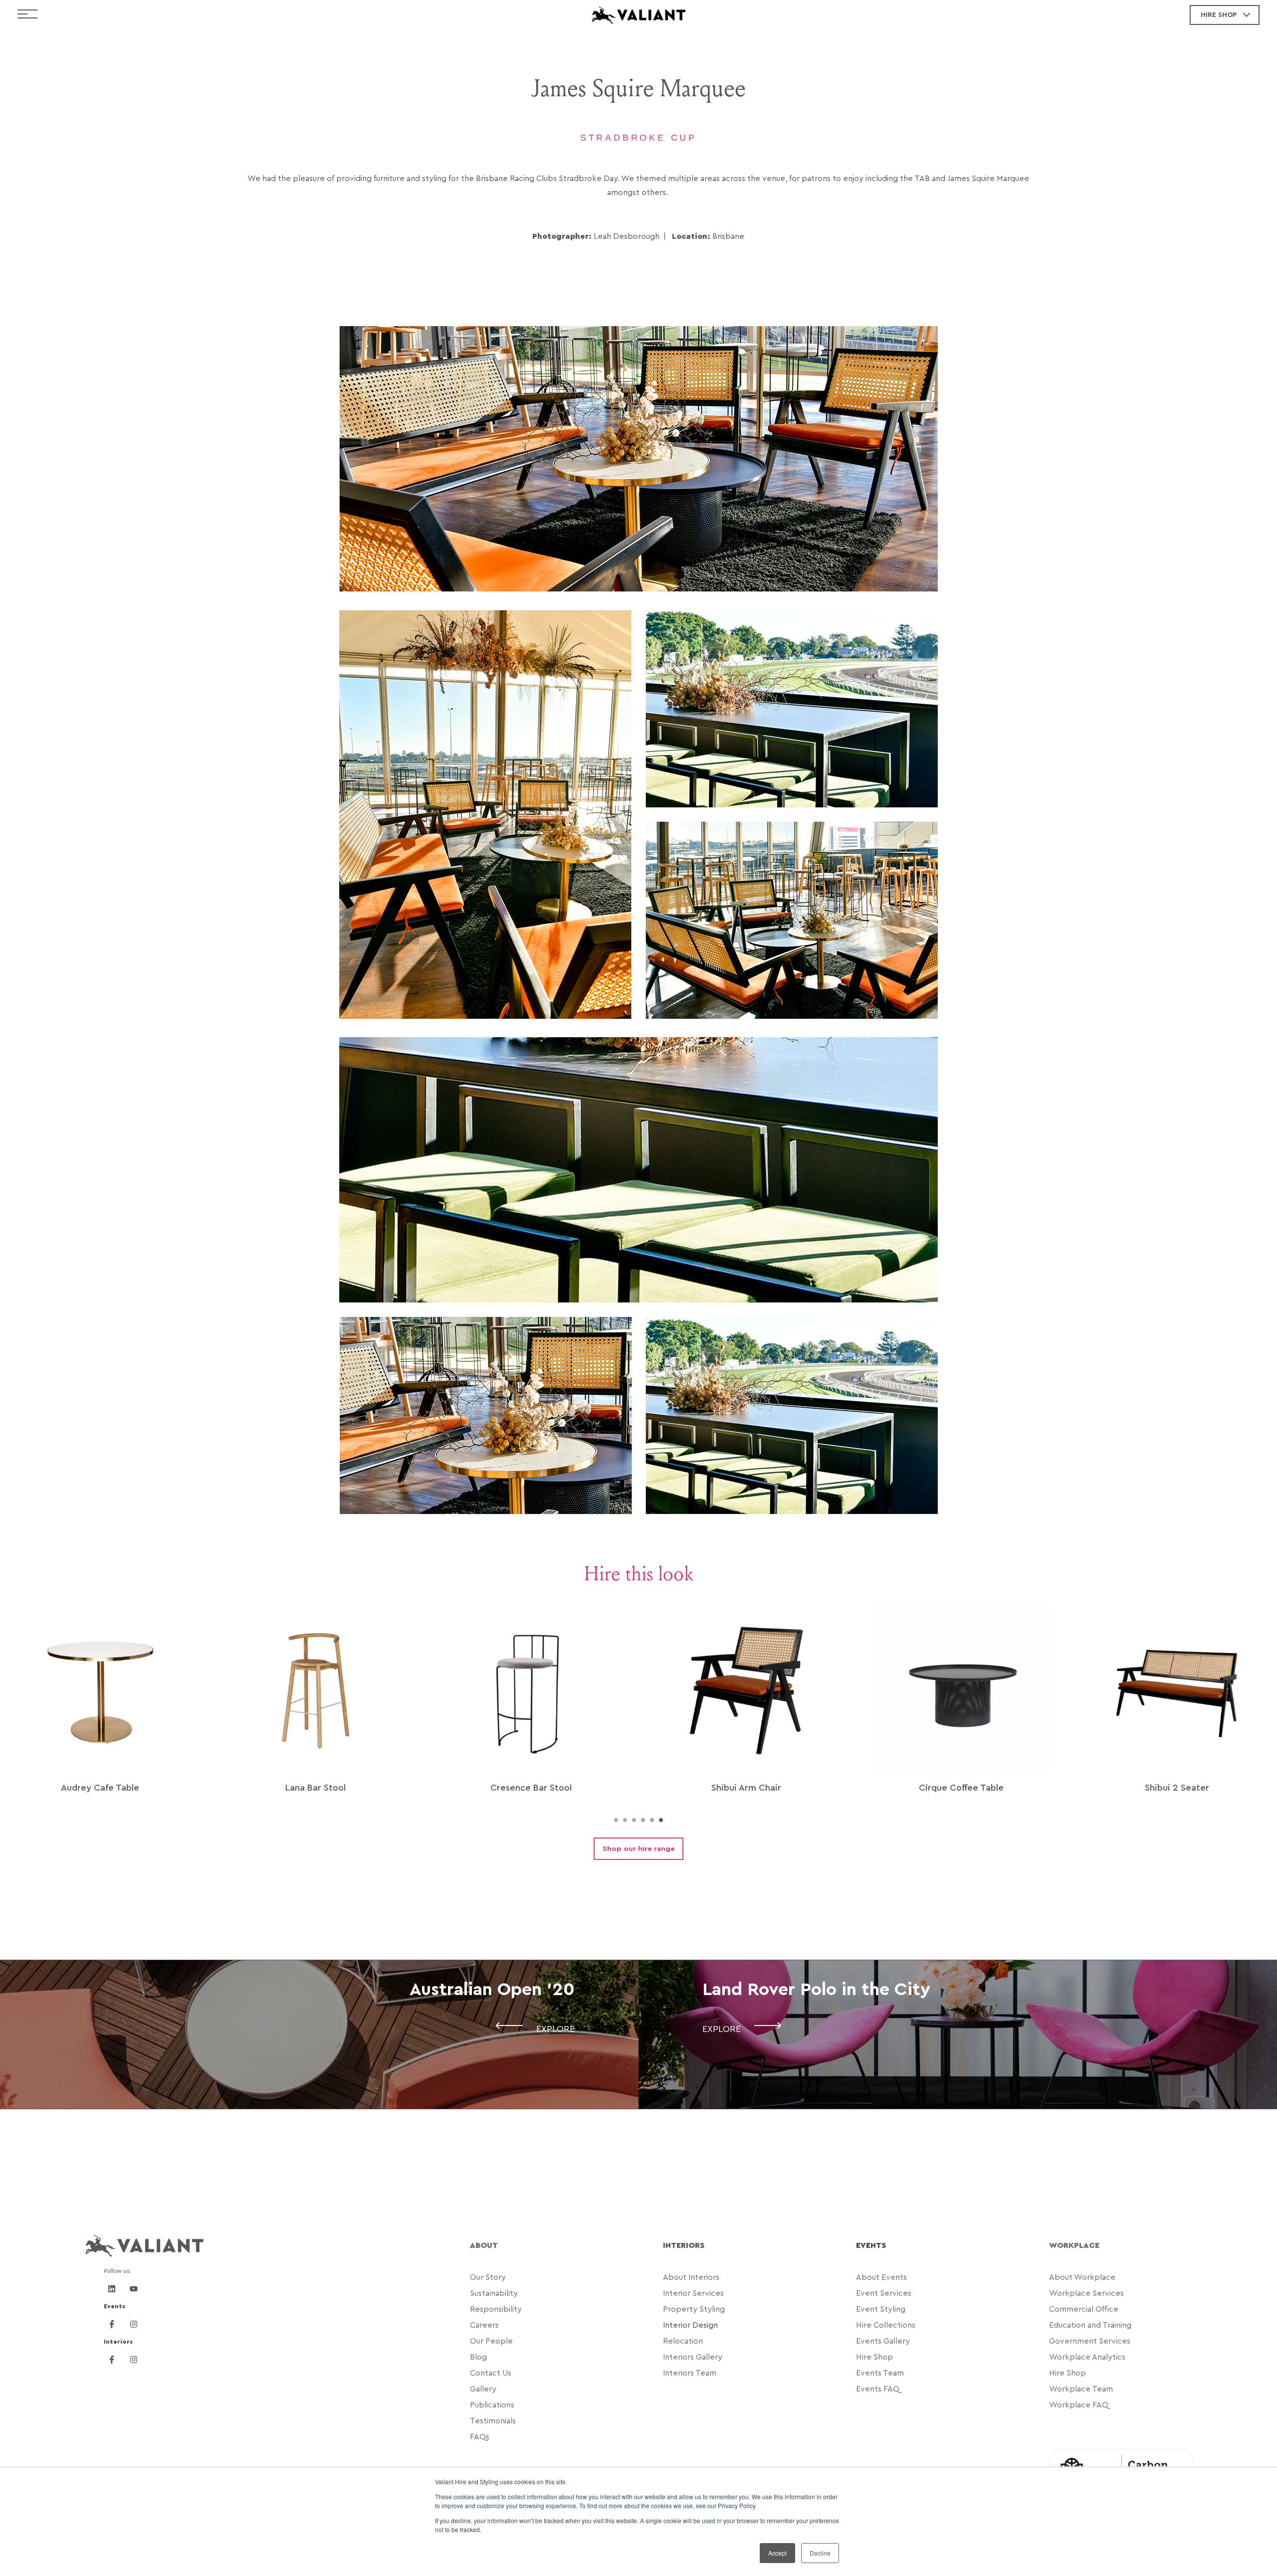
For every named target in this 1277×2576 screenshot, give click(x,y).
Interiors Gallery (693, 2357)
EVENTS (871, 2245)
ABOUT (484, 2245)
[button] (616, 1820)
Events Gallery (883, 2341)
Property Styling (695, 2309)
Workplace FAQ (1079, 2405)
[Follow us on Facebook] (112, 2324)
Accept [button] (777, 2553)
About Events (881, 2277)
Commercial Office (1084, 2309)
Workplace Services (1086, 2293)
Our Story (488, 2277)
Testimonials (493, 2421)
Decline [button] (820, 2553)
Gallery (483, 2389)
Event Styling (882, 2309)
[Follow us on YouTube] (134, 2289)
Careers (484, 2325)
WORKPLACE (1074, 2245)
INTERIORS (684, 2245)
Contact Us (492, 2373)
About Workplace (1082, 2277)
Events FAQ (878, 2389)
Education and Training (1091, 2325)
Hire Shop (874, 2357)
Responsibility (496, 2309)
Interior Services (693, 2293)
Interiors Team (691, 2373)
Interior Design (690, 2325)
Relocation (684, 2341)
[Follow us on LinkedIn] (112, 2289)
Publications (492, 2405)
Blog (479, 2357)
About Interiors (691, 2277)
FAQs (480, 2437)
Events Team (880, 2373)
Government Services (1091, 2341)
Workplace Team (1081, 2389)
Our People (491, 2341)
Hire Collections (887, 2325)
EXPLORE (555, 2029)
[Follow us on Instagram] (134, 2324)
